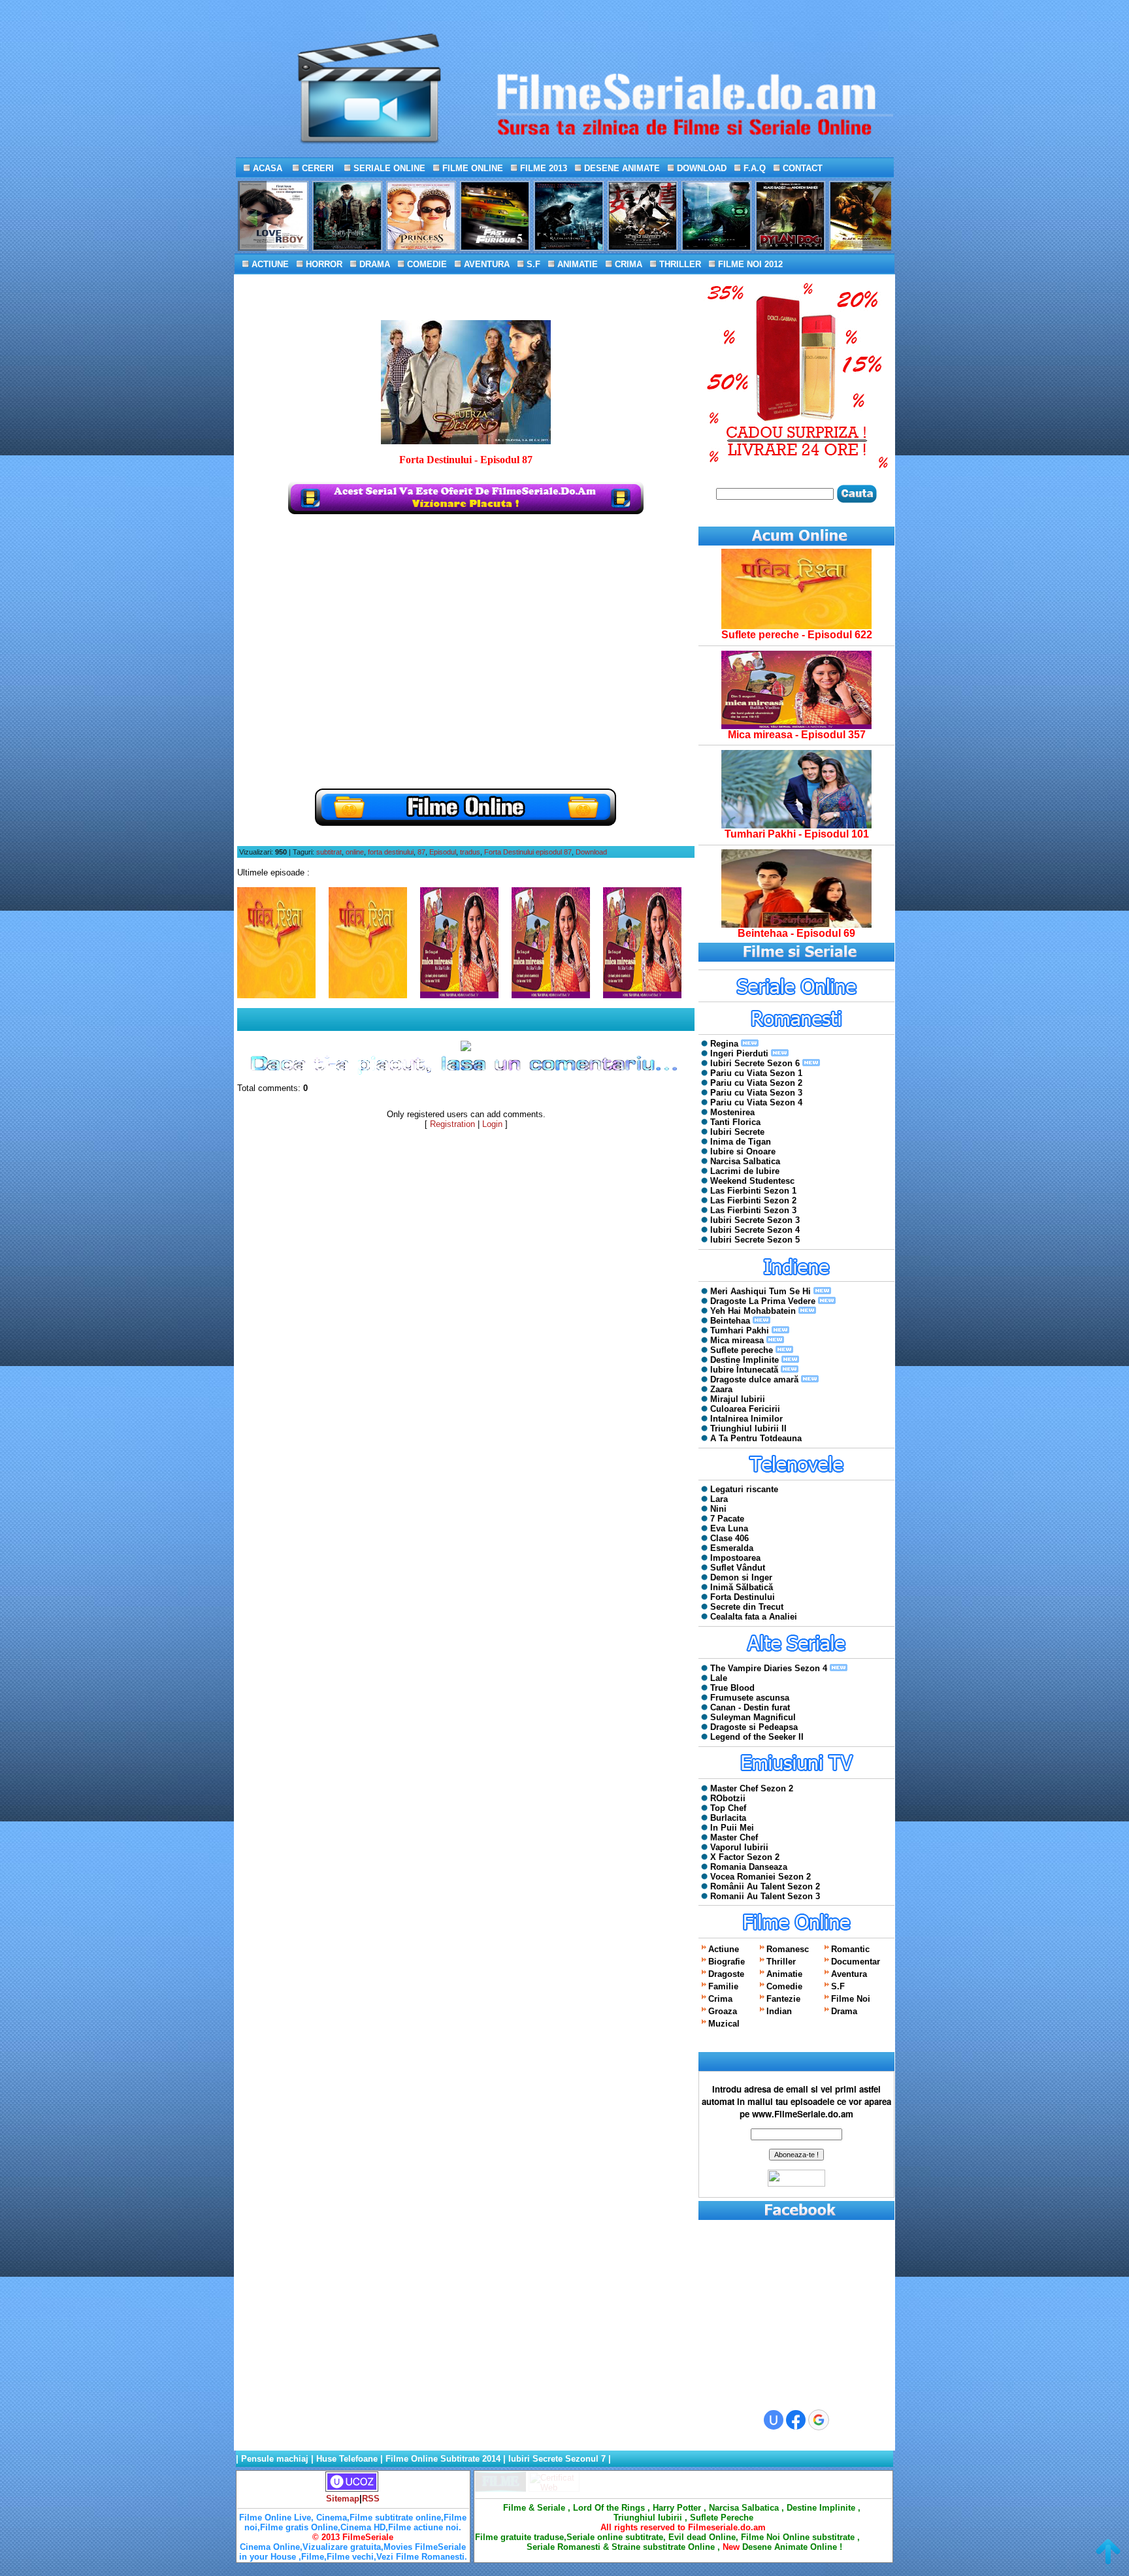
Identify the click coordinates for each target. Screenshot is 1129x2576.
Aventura (849, 1974)
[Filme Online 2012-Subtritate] (500, 2489)
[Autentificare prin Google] (819, 2420)
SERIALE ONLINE (388, 168)
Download (591, 852)
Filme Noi (851, 1999)
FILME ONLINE (471, 168)
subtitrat (329, 852)
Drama (844, 2011)
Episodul (443, 852)
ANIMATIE (576, 264)
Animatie (784, 1974)
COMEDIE (426, 264)
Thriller (781, 1962)
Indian (779, 2011)
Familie (723, 1986)
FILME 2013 (542, 168)
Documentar (856, 1962)
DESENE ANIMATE (621, 168)
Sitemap (343, 2499)
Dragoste (726, 1974)
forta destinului (391, 852)
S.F (532, 264)
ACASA (266, 168)
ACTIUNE (269, 264)
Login (492, 1124)
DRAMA (373, 264)
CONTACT (801, 168)
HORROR (323, 264)
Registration (452, 1124)
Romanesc (788, 1949)
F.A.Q (753, 168)
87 (421, 852)
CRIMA (627, 264)
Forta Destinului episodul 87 (528, 852)
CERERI (317, 168)
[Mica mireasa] (796, 726)
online (355, 852)
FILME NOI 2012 (749, 264)
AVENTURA (485, 264)
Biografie (727, 1962)
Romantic (850, 1949)
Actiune (724, 1949)
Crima (720, 1999)
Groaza (723, 2011)
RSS (371, 2499)
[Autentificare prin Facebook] (796, 2420)
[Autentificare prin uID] (774, 2420)
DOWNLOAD (700, 168)
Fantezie (783, 1999)
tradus (470, 852)
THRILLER (679, 264)
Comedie (784, 1986)
